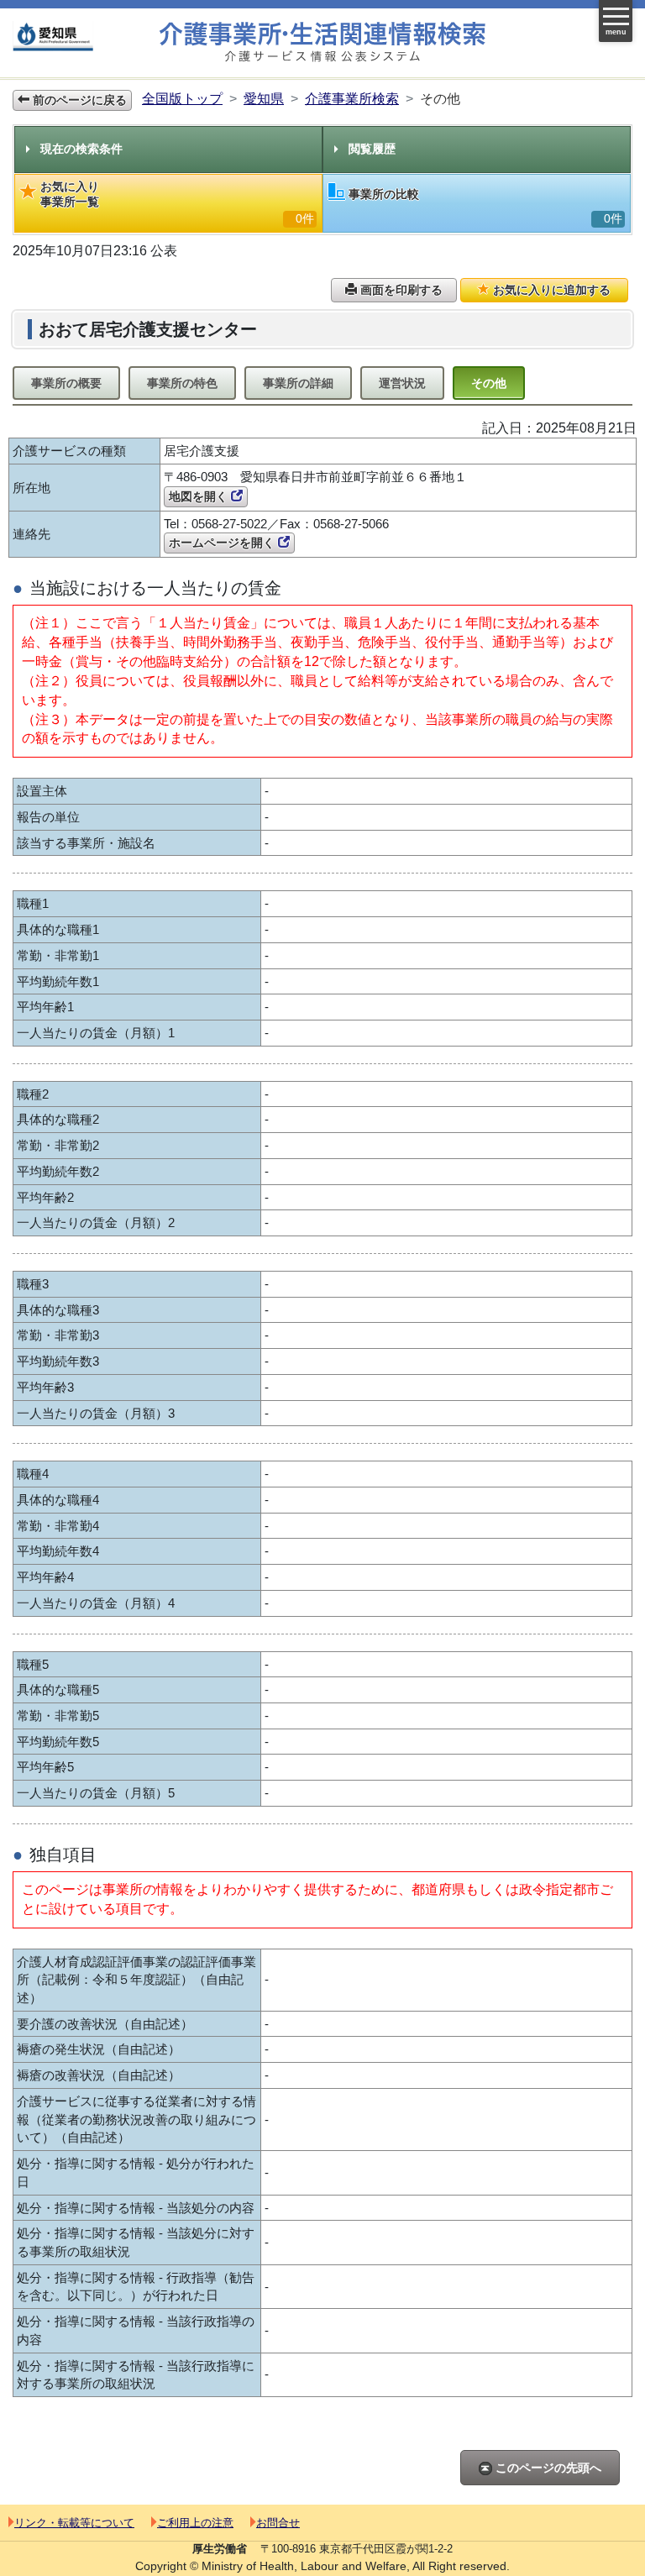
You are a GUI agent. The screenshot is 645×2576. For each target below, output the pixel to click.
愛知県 (264, 99)
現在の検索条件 (81, 149)
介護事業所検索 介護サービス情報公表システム (322, 42)
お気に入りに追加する (550, 290)
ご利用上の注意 (195, 2523)
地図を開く (200, 496)
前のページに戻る (78, 100)
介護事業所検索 (352, 99)
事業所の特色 (182, 383)
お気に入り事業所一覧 (177, 202)
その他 (489, 383)
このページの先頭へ (547, 2468)
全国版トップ (182, 99)
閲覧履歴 (372, 149)
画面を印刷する (400, 290)
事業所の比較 (485, 206)
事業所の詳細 (298, 383)
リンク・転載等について (74, 2523)
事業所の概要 (66, 383)
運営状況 (402, 383)
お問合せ (278, 2523)
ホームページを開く (223, 543)
